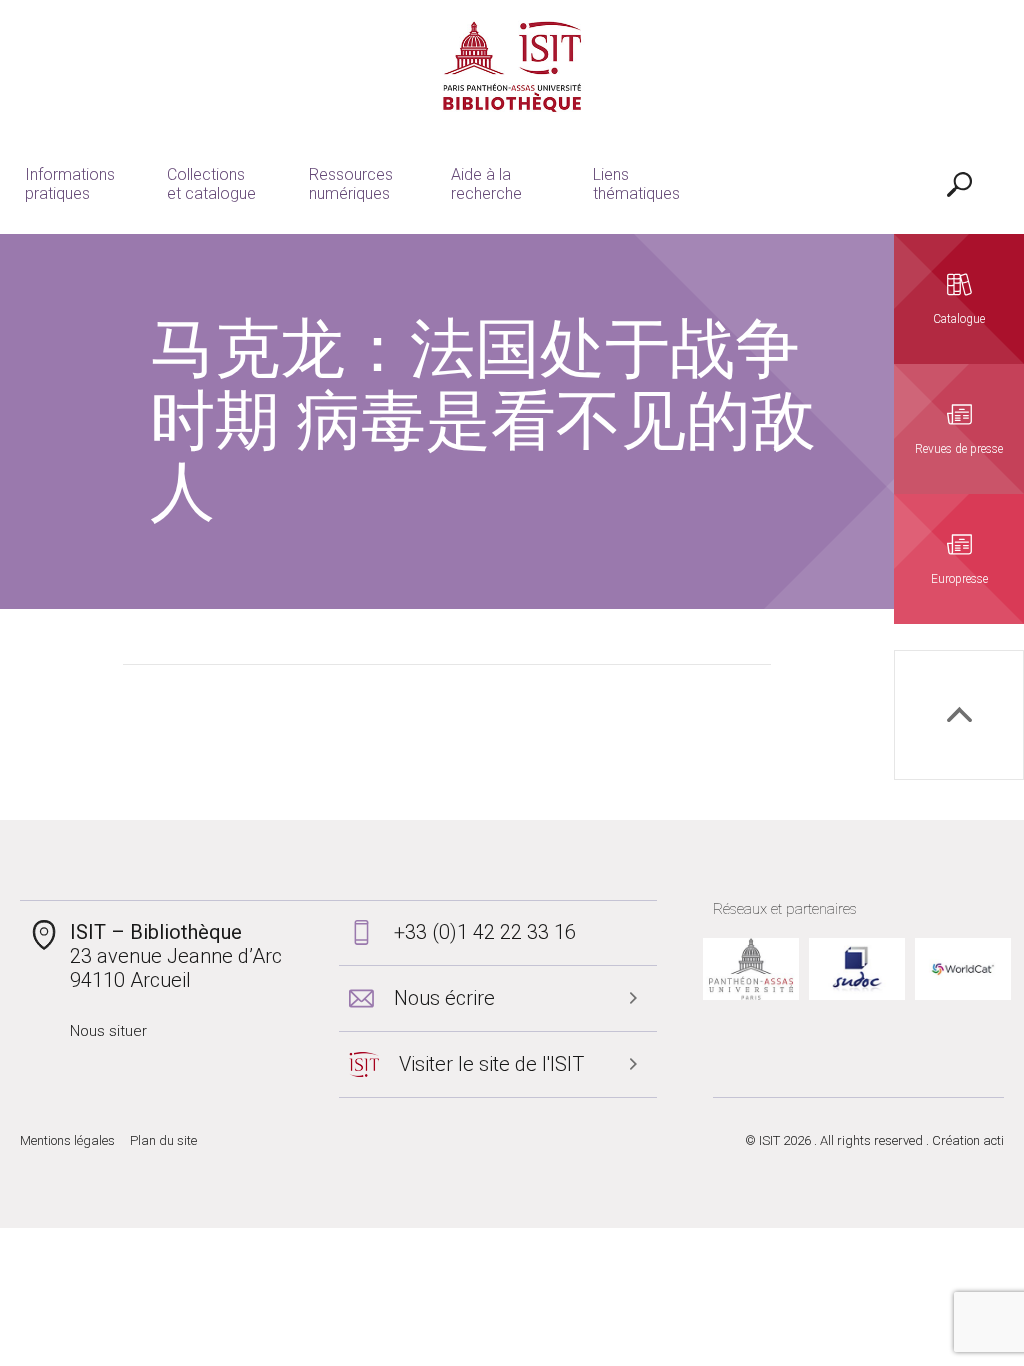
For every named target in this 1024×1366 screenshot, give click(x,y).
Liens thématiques (636, 184)
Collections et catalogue (211, 184)
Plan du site (163, 1140)
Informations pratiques (70, 184)
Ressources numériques (351, 184)
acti (993, 1140)
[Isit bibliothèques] (512, 67)
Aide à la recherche (486, 184)
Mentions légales (67, 1140)
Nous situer (108, 1031)
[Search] (959, 184)
